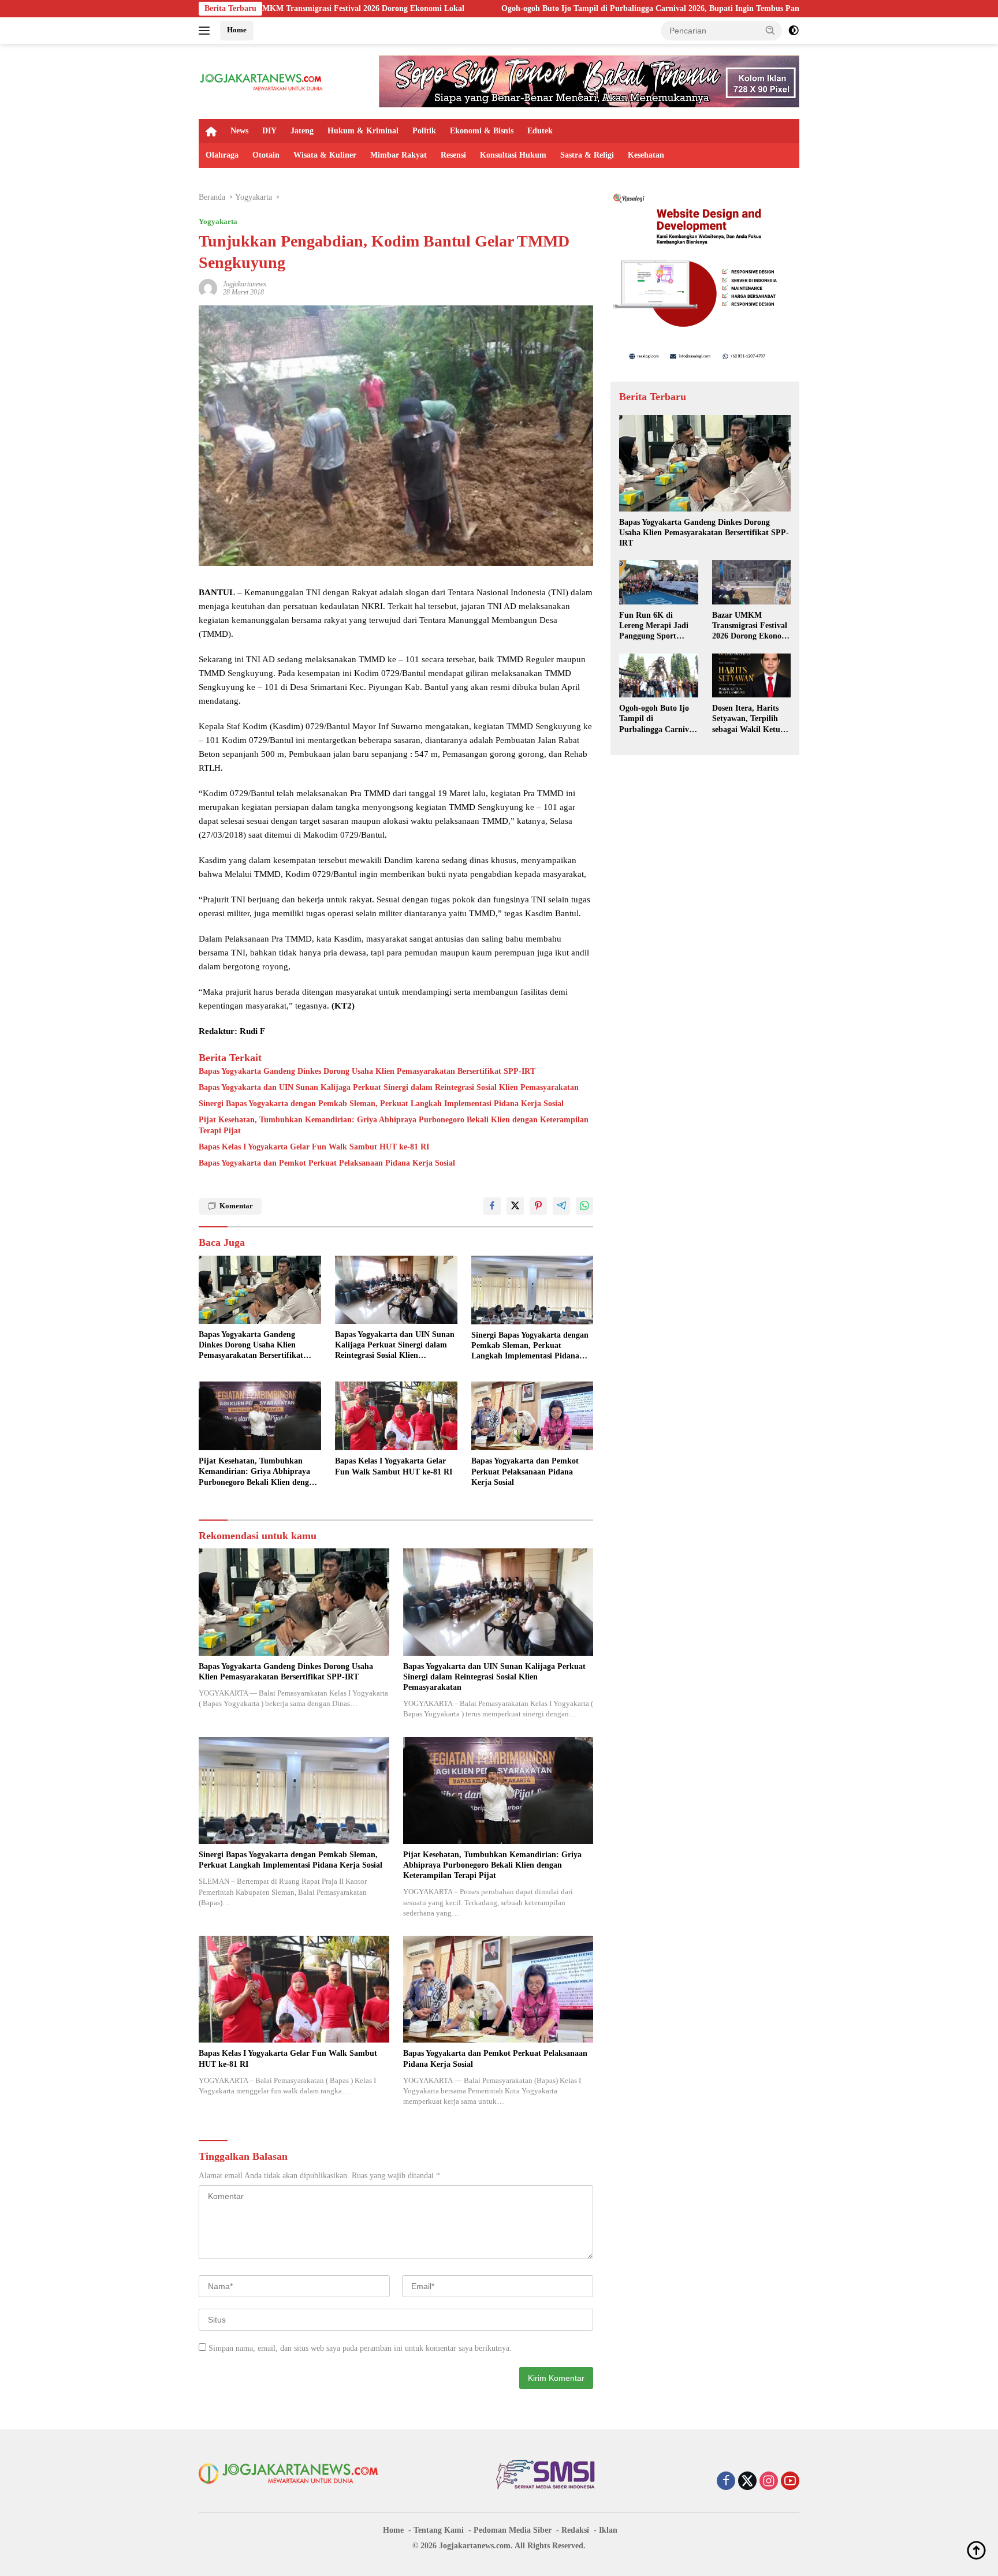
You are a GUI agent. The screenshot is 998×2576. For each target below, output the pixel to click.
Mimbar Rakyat (399, 155)
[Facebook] (726, 2482)
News (239, 131)
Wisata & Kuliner (325, 155)
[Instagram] (769, 2482)
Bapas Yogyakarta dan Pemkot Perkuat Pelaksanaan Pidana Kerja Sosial (327, 1163)
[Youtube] (790, 2482)
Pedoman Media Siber (513, 2530)
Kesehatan (646, 155)
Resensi (453, 155)
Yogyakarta (218, 221)
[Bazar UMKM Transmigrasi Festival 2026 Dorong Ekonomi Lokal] (751, 582)
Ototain (266, 155)
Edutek (540, 131)
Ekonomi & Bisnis (482, 131)
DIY (269, 131)
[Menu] (206, 31)
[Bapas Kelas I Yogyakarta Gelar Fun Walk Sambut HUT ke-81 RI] (396, 1416)
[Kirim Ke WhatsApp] (584, 1206)
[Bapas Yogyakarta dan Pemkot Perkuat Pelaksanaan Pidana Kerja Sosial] (532, 1416)
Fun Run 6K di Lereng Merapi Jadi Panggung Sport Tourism (654, 626)
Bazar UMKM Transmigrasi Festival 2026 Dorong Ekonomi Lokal (751, 626)
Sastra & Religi (587, 155)
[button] (770, 30)
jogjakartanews (245, 284)
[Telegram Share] (561, 1206)
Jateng (302, 131)
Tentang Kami (439, 2530)
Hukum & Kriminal (363, 131)
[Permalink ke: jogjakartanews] (208, 287)
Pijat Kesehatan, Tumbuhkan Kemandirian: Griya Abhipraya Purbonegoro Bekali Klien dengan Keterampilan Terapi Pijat (394, 1125)
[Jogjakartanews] (262, 81)
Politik (424, 131)
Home (237, 30)
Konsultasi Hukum (513, 155)
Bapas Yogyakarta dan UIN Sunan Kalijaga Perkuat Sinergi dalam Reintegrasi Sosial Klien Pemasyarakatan (389, 1087)
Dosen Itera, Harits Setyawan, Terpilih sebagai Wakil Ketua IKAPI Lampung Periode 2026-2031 (748, 719)
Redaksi (575, 2530)
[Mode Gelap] (794, 31)
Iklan (608, 2530)
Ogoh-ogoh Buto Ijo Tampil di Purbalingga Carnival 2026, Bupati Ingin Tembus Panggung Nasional (522, 8)
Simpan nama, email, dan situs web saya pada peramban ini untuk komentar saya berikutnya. (360, 2348)
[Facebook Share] (492, 1206)
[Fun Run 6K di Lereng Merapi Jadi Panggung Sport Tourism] (658, 582)
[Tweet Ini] (515, 1206)
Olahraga (222, 155)
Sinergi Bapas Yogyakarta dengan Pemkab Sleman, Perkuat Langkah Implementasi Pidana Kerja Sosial (381, 1104)
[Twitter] (747, 2482)
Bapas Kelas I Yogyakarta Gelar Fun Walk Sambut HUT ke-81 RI (314, 1147)
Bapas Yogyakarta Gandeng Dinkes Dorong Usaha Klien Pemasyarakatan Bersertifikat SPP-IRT (367, 1071)
